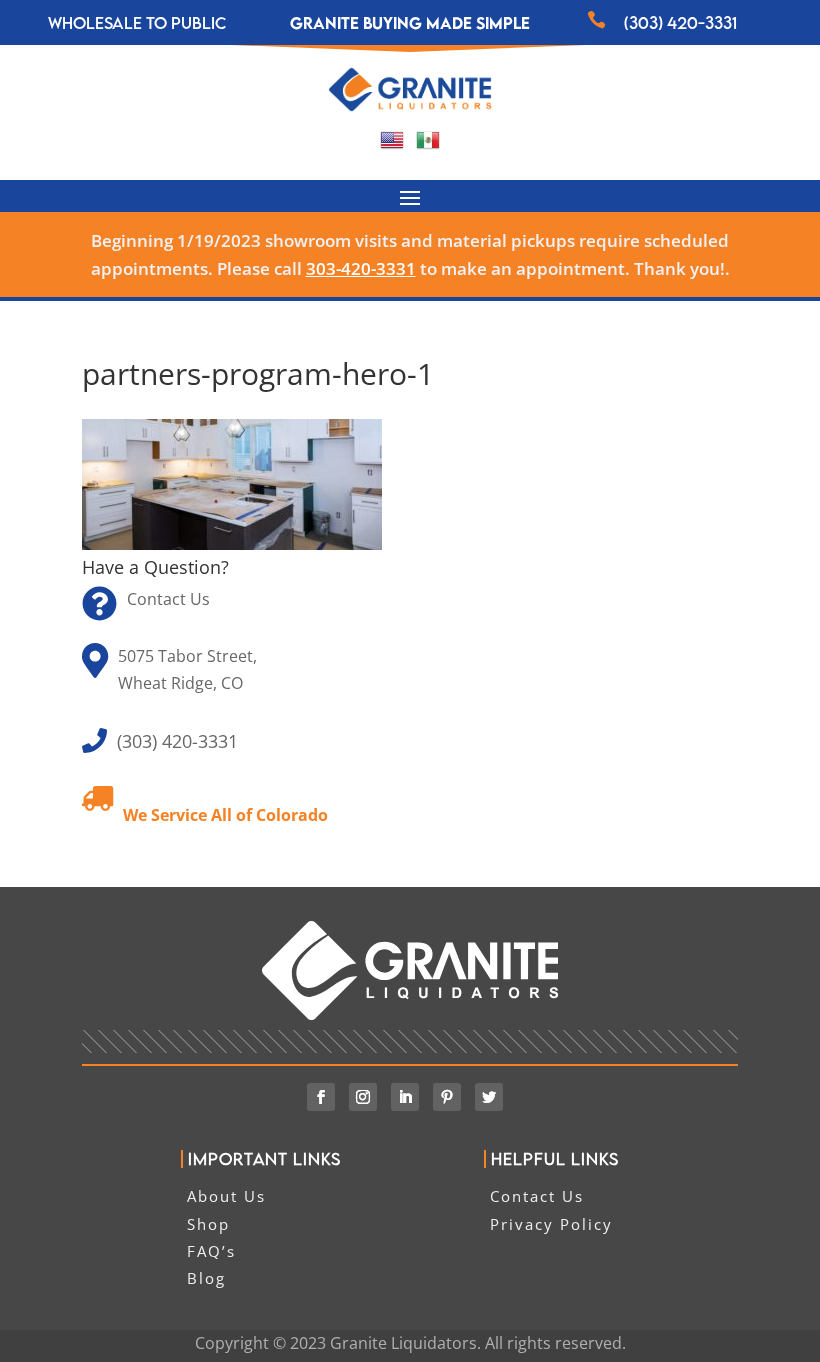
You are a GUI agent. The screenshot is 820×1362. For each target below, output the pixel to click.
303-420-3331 (361, 268)
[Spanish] (428, 146)
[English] (392, 146)
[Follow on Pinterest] (447, 1097)
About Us (226, 1196)
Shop (208, 1224)
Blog (206, 1278)
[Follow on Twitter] (489, 1097)
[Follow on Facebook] (321, 1097)
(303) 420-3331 (680, 23)
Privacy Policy (551, 1224)
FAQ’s (211, 1251)
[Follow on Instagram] (363, 1097)
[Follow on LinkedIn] (405, 1097)
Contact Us (168, 599)
